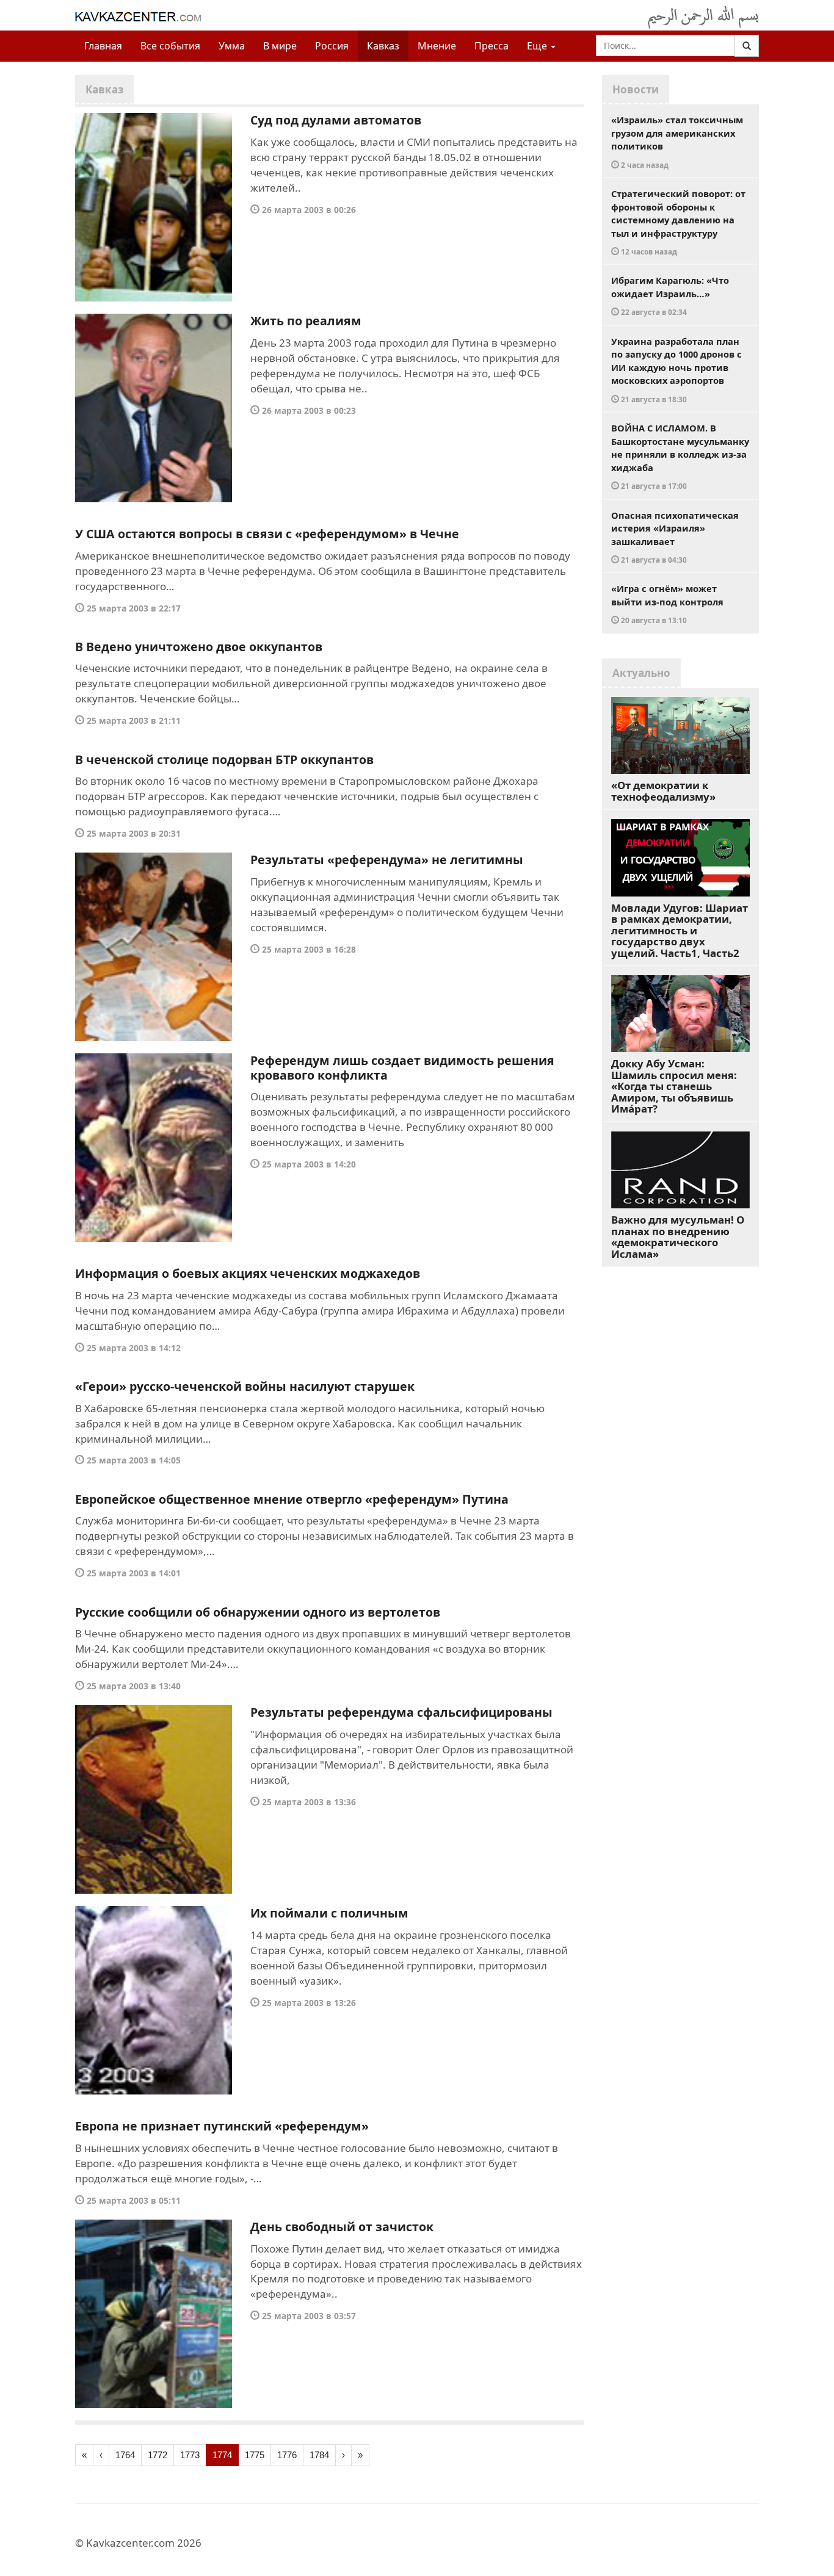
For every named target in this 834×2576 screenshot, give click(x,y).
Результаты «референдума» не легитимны (387, 860)
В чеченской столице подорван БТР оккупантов (224, 759)
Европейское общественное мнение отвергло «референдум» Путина (292, 1499)
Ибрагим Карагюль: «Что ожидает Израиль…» (670, 295)
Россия (332, 46)
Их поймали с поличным (329, 1913)
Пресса (491, 46)
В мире (280, 46)
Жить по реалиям (306, 321)
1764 (125, 2455)
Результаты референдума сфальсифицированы (401, 1712)
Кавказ (383, 46)
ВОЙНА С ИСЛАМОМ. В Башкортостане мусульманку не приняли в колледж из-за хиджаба (680, 456)
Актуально (641, 673)
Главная (103, 46)
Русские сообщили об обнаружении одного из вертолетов (258, 1612)
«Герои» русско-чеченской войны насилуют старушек (245, 1386)
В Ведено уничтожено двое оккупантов (199, 647)
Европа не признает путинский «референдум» (222, 2126)
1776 (287, 2455)
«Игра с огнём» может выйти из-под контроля (667, 604)
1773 (190, 2455)
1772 (158, 2455)
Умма (232, 46)
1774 (222, 2455)
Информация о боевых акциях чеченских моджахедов (248, 1273)
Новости (636, 89)
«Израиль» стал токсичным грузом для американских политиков (677, 142)
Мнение (437, 46)
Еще (538, 46)
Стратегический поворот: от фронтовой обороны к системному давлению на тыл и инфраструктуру (678, 222)
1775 (255, 2455)
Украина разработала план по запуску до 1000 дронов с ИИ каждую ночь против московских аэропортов (676, 370)
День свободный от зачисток (342, 2227)
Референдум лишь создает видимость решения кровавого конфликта (402, 1068)
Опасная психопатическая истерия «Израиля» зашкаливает (675, 537)
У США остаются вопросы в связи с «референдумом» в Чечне (267, 534)
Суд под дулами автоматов (336, 120)
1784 (319, 2455)
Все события (170, 46)
